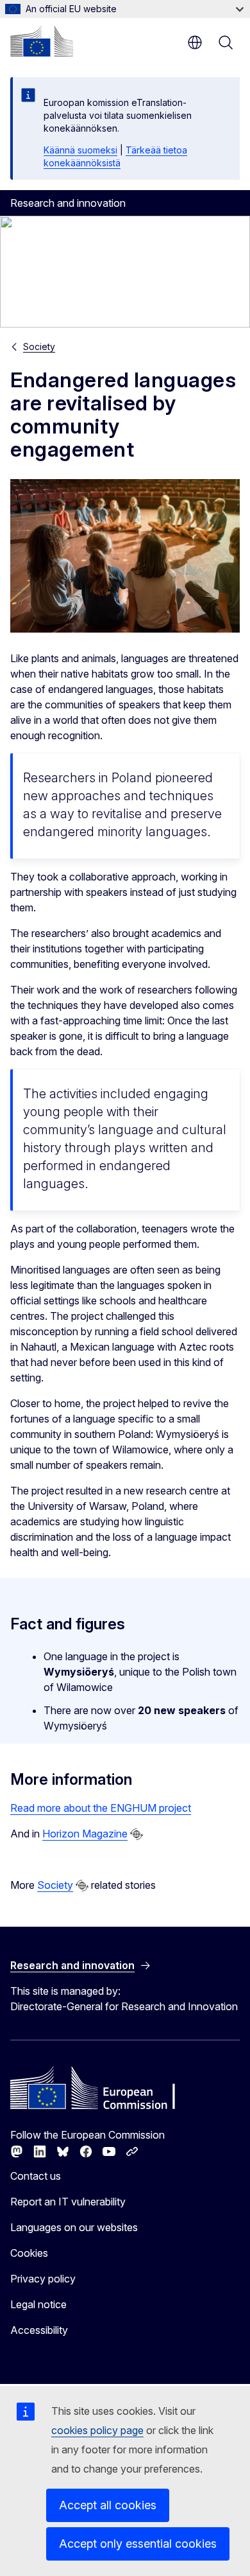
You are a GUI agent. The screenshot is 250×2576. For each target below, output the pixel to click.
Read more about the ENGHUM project (101, 1808)
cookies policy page (97, 2430)
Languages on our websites (74, 2227)
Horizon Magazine (85, 1834)
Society (39, 346)
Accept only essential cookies (138, 2544)
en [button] (195, 42)
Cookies (29, 2253)
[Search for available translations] (137, 1834)
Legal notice (38, 2304)
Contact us (36, 2176)
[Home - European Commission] (42, 41)
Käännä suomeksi (80, 150)
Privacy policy (43, 2279)
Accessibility (39, 2330)
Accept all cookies (108, 2505)
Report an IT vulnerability (68, 2202)
